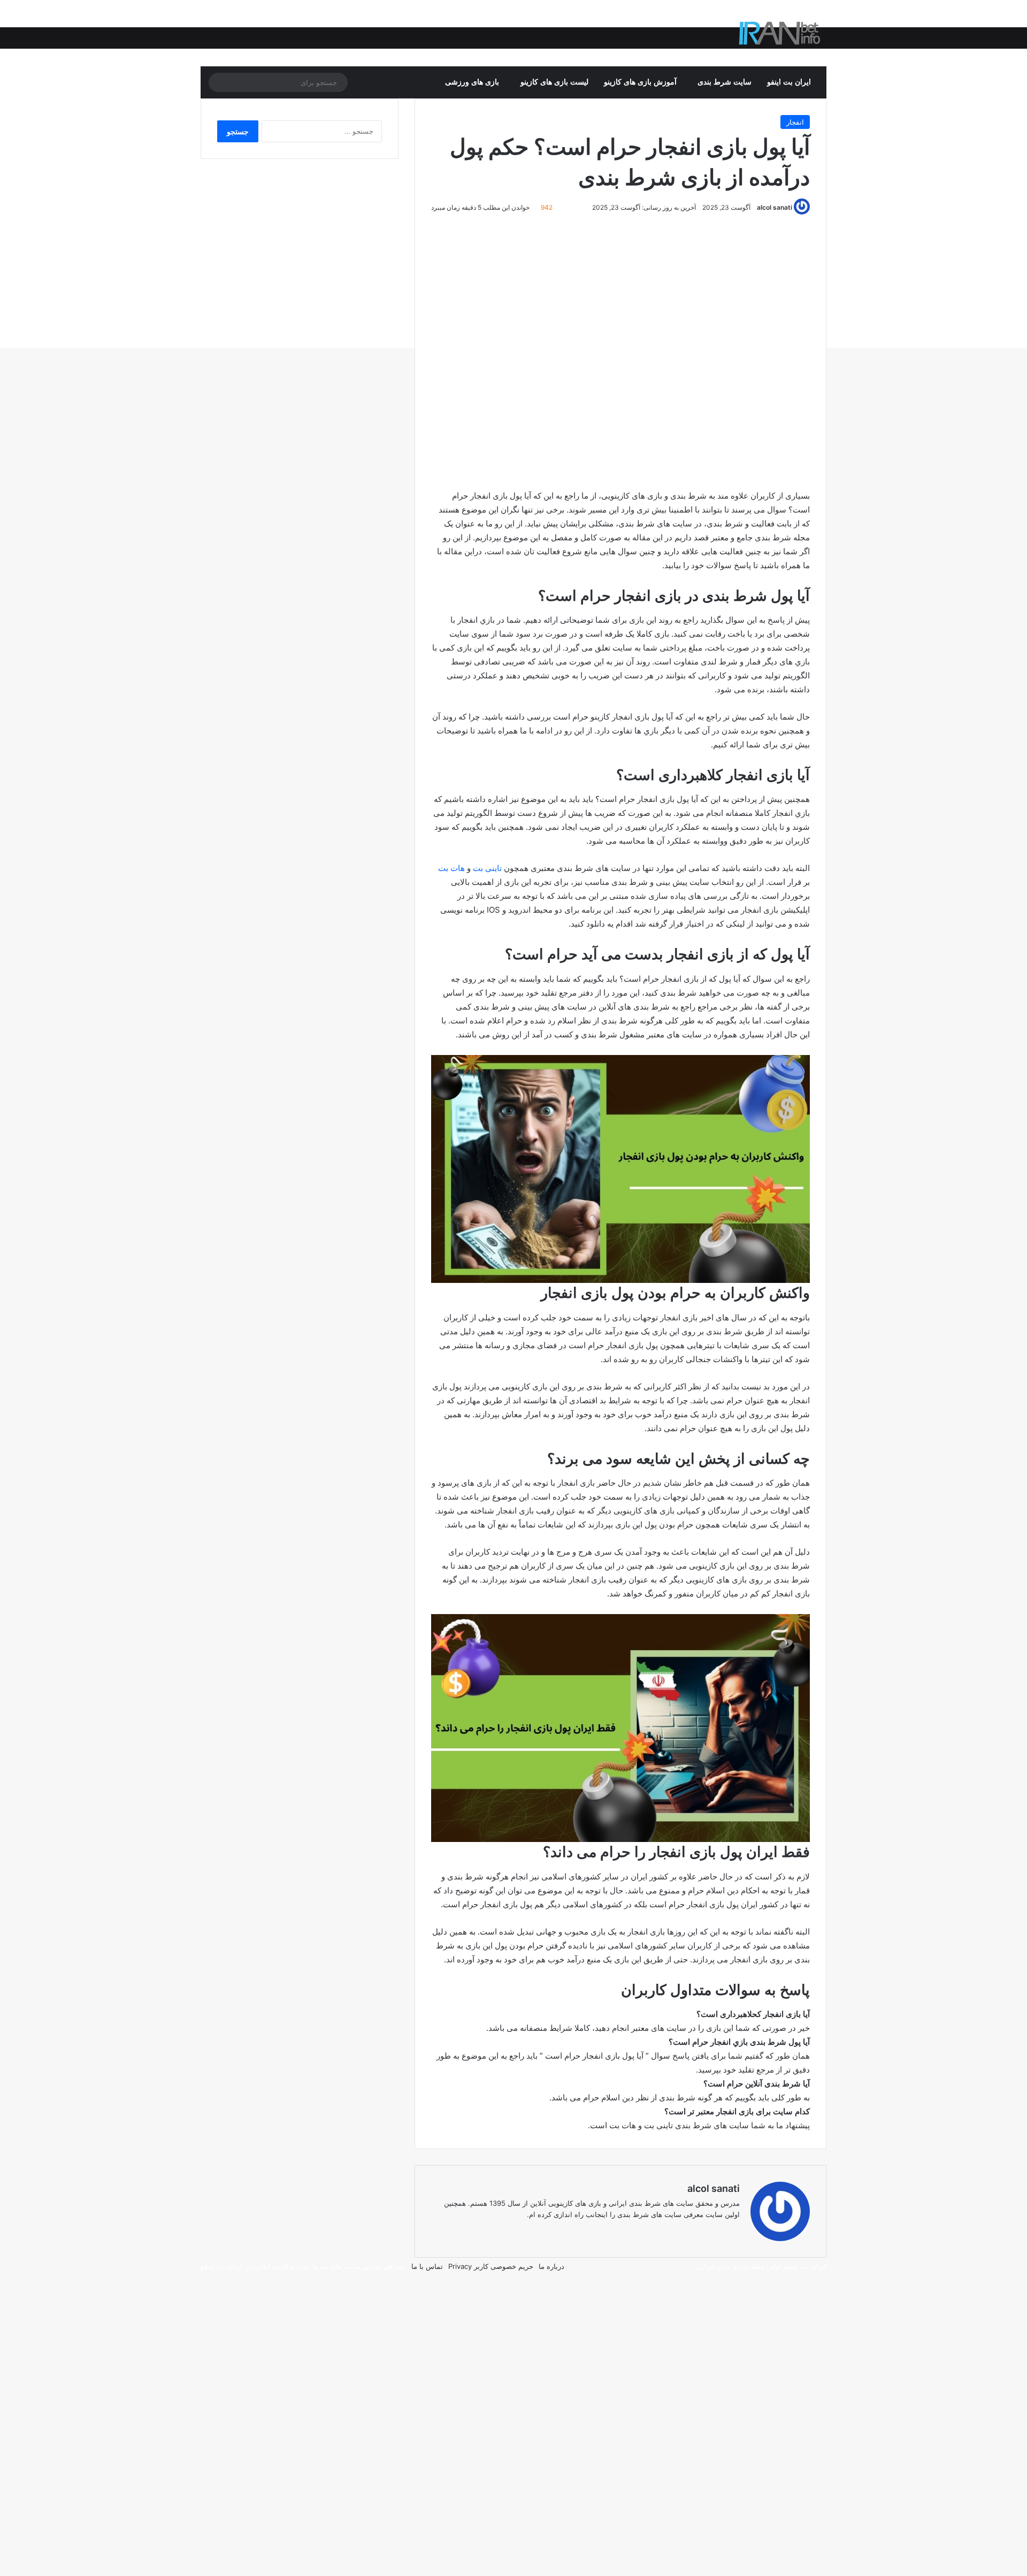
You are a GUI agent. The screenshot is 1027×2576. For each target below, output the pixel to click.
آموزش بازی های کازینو (640, 82)
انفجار (795, 122)
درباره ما (551, 2266)
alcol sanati (775, 207)
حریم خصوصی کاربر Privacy (491, 2266)
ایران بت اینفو (789, 82)
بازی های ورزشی (472, 82)
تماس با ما (427, 2266)
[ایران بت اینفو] (780, 33)
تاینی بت (487, 868)
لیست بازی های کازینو (554, 82)
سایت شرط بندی (725, 82)
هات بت (451, 868)
